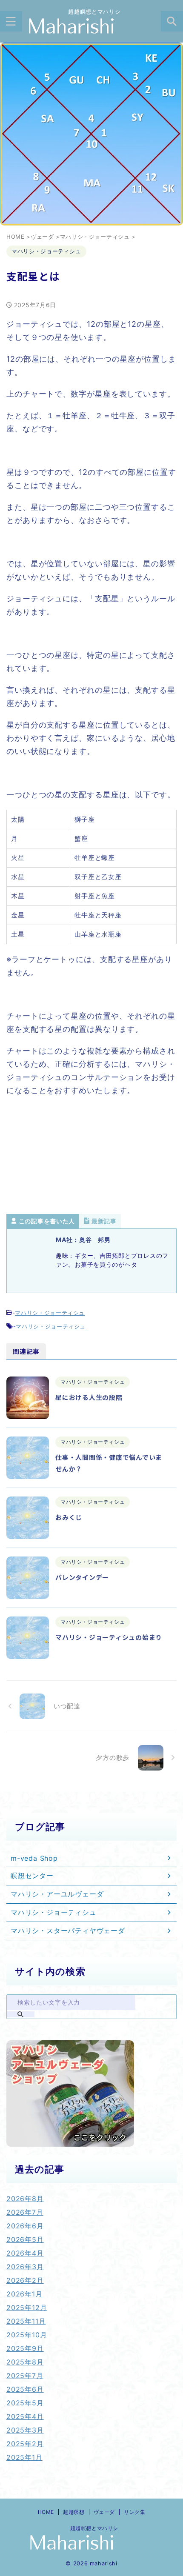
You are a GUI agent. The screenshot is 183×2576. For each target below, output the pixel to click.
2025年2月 (25, 2444)
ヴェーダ (104, 2512)
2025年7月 (25, 2376)
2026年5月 (25, 2239)
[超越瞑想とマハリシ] (91, 27)
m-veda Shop (34, 1858)
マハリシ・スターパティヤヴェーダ (68, 1931)
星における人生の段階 (89, 1397)
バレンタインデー (82, 1577)
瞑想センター (32, 1876)
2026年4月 (25, 2253)
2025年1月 (24, 2457)
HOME (46, 2512)
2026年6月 (25, 2226)
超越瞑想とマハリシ (91, 2528)
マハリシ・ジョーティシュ (50, 1313)
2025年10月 (27, 2335)
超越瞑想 (74, 2512)
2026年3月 (25, 2267)
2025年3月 (25, 2430)
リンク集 (134, 2512)
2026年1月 (24, 2294)
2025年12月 (27, 2308)
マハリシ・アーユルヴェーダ (57, 1894)
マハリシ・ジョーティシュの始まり (109, 1637)
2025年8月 (25, 2362)
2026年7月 (25, 2212)
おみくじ (72, 1517)
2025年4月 (25, 2416)
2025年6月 (25, 2389)
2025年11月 (26, 2321)
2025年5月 (25, 2403)
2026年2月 (25, 2280)
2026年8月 (25, 2199)
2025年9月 (25, 2348)
